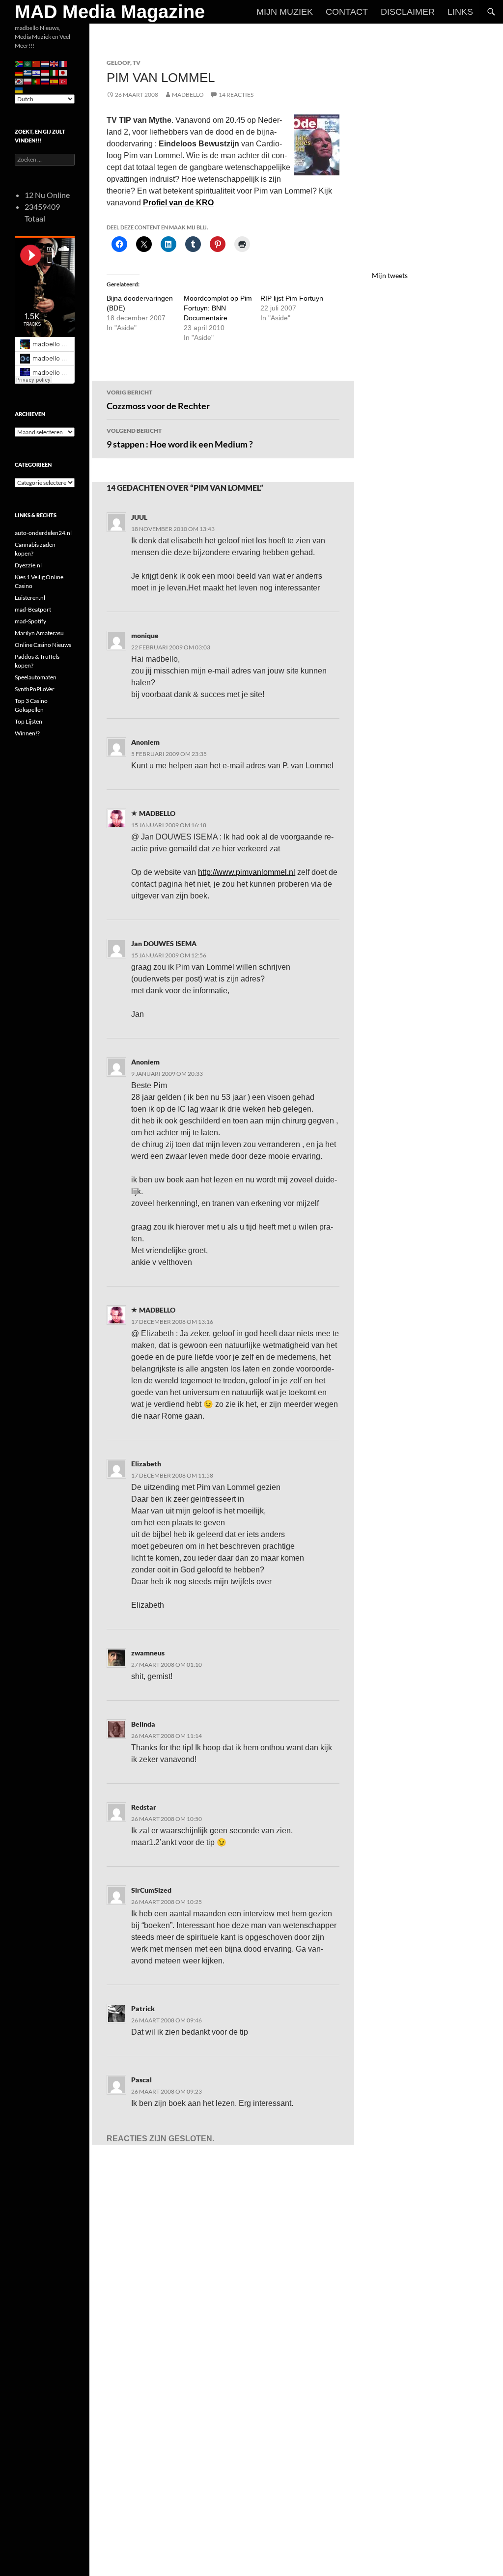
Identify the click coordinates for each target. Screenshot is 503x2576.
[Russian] (46, 81)
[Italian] (55, 72)
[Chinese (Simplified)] (37, 63)
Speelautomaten (36, 677)
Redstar (144, 1807)
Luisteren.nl (30, 598)
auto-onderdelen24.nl (43, 533)
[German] (19, 72)
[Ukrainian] (19, 90)
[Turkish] (63, 81)
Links (460, 12)
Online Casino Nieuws (43, 645)
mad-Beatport (33, 609)
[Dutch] (46, 63)
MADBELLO (188, 95)
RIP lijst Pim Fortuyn (292, 298)
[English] (55, 63)
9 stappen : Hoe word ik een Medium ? (180, 438)
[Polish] (28, 81)
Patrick (143, 2008)
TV (137, 63)
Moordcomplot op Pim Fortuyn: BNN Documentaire (218, 308)
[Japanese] (63, 72)
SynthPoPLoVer (35, 689)
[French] (63, 63)
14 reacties (236, 95)
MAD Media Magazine (110, 12)
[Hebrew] (37, 72)
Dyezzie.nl (28, 565)
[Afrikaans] (19, 63)
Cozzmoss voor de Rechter (158, 400)
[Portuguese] (37, 81)
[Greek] (28, 72)
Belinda (143, 1724)
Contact (347, 12)
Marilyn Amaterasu (39, 633)
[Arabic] (28, 63)
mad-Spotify (30, 621)
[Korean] (19, 81)
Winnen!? (27, 733)
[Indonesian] (46, 72)
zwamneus (148, 1653)
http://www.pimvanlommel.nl (247, 872)
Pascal (141, 2080)
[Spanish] (55, 81)
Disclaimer (408, 12)
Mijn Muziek (285, 12)
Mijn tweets (390, 275)
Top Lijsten (28, 721)
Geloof (118, 63)
